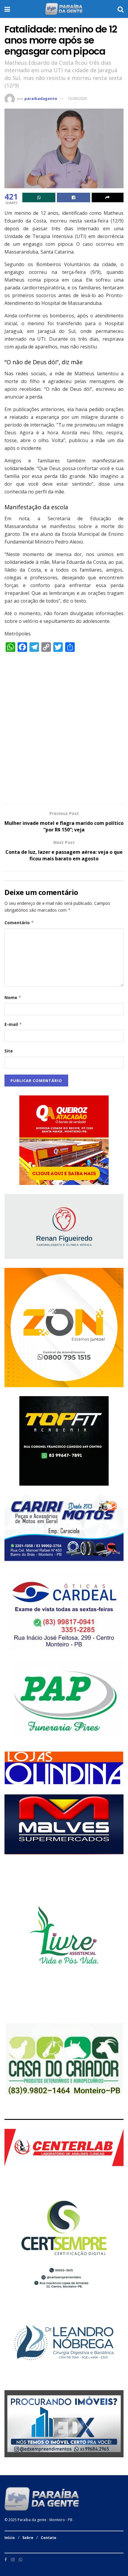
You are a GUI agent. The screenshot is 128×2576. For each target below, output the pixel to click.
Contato (49, 2538)
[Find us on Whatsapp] (21, 2560)
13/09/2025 (77, 98)
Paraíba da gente (32, 2520)
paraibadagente (41, 98)
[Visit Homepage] (64, 9)
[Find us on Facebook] (6, 2560)
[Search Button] (121, 9)
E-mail (13, 1024)
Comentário (19, 923)
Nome (13, 997)
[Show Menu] (7, 9)
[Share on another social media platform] (108, 197)
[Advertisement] (64, 731)
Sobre (28, 2538)
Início (10, 2538)
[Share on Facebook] (73, 197)
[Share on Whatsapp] (39, 197)
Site (9, 1051)
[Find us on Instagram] (13, 2560)
